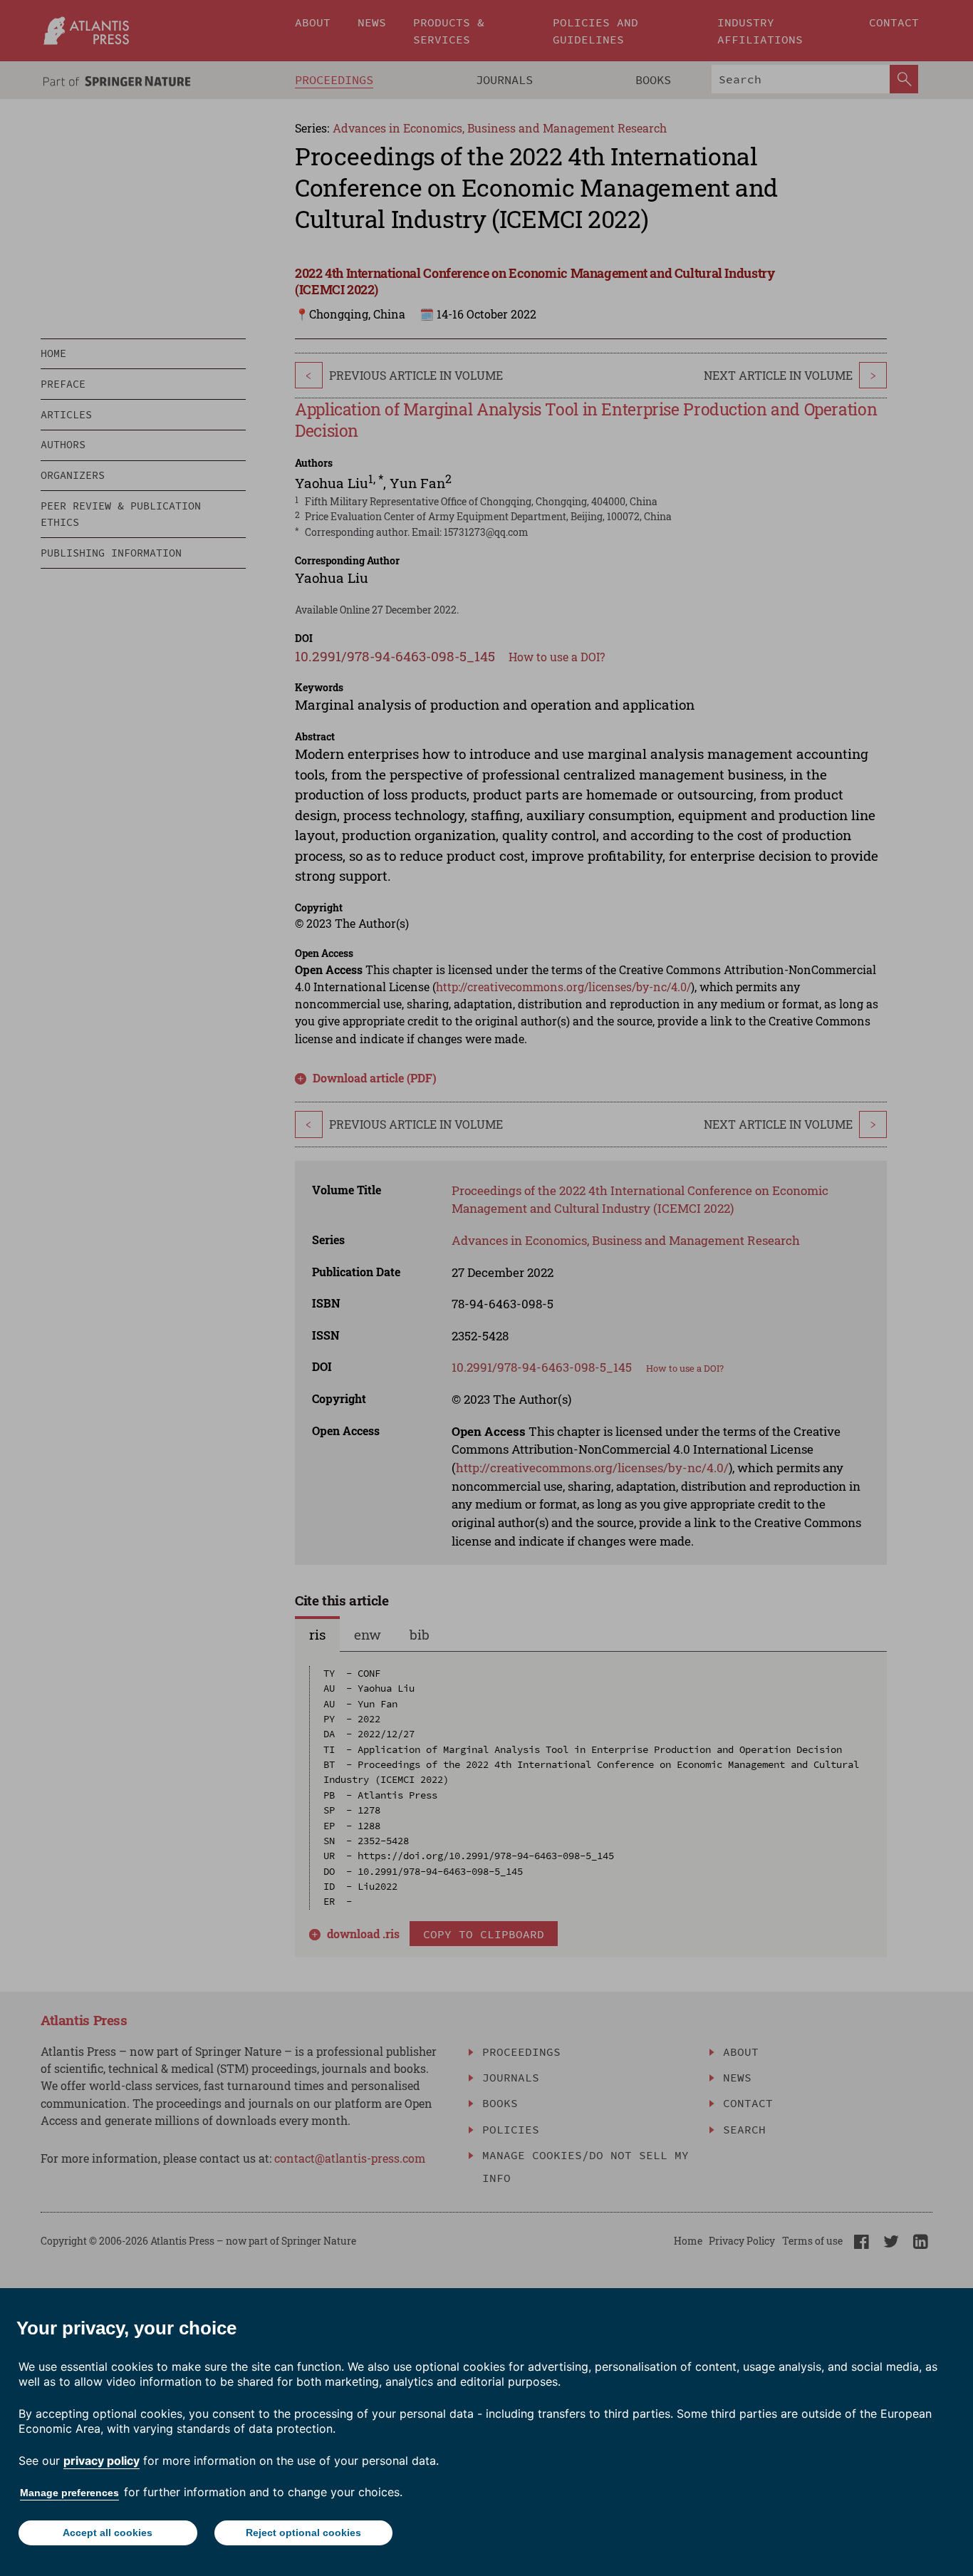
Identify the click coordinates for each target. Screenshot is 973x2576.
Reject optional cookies (303, 2533)
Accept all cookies (108, 2533)
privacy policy (102, 2461)
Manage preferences (69, 2493)
